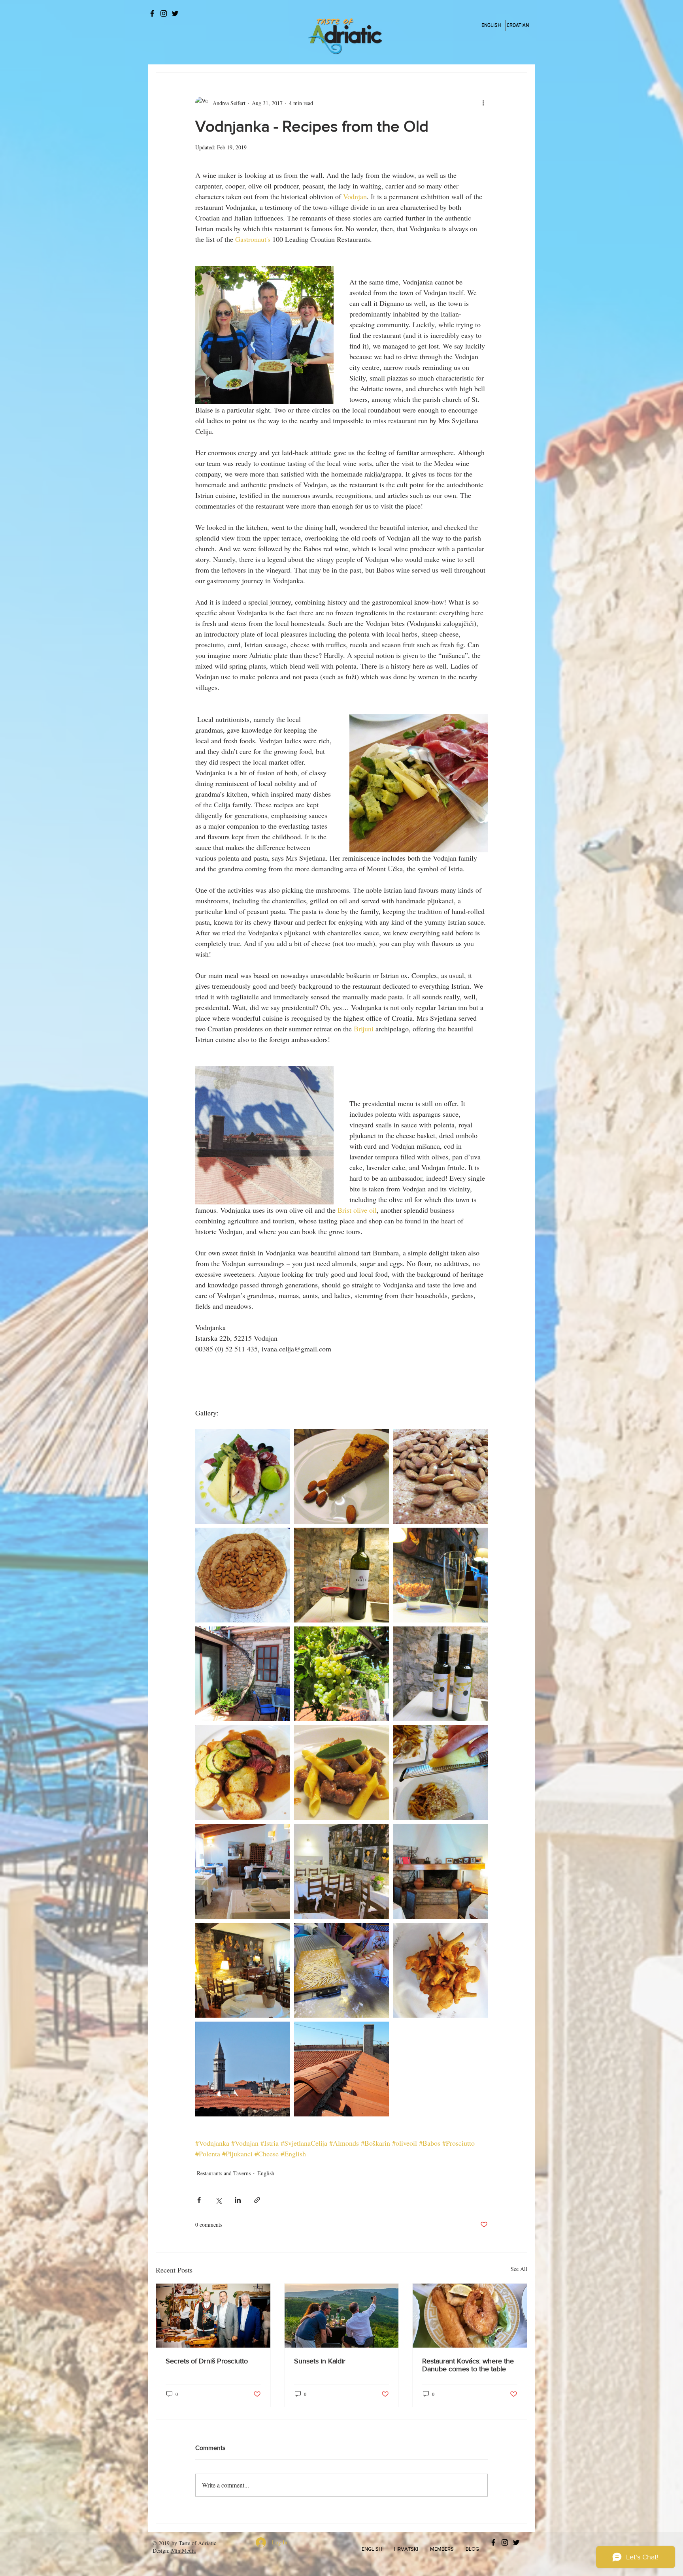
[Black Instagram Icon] (164, 13)
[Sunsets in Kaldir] (342, 2316)
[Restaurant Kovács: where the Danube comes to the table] (470, 2316)
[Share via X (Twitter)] (218, 2200)
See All (519, 2269)
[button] (372, 2549)
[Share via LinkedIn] (238, 2200)
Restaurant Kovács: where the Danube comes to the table (468, 2365)
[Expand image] (243, 1476)
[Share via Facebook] (199, 2200)
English (266, 2173)
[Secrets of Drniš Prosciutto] (213, 2316)
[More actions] (483, 103)
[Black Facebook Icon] (152, 13)
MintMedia (183, 2551)
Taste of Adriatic (197, 2543)
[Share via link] (257, 2200)
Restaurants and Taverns (224, 2173)
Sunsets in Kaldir (320, 2361)
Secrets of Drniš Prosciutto (207, 2361)
